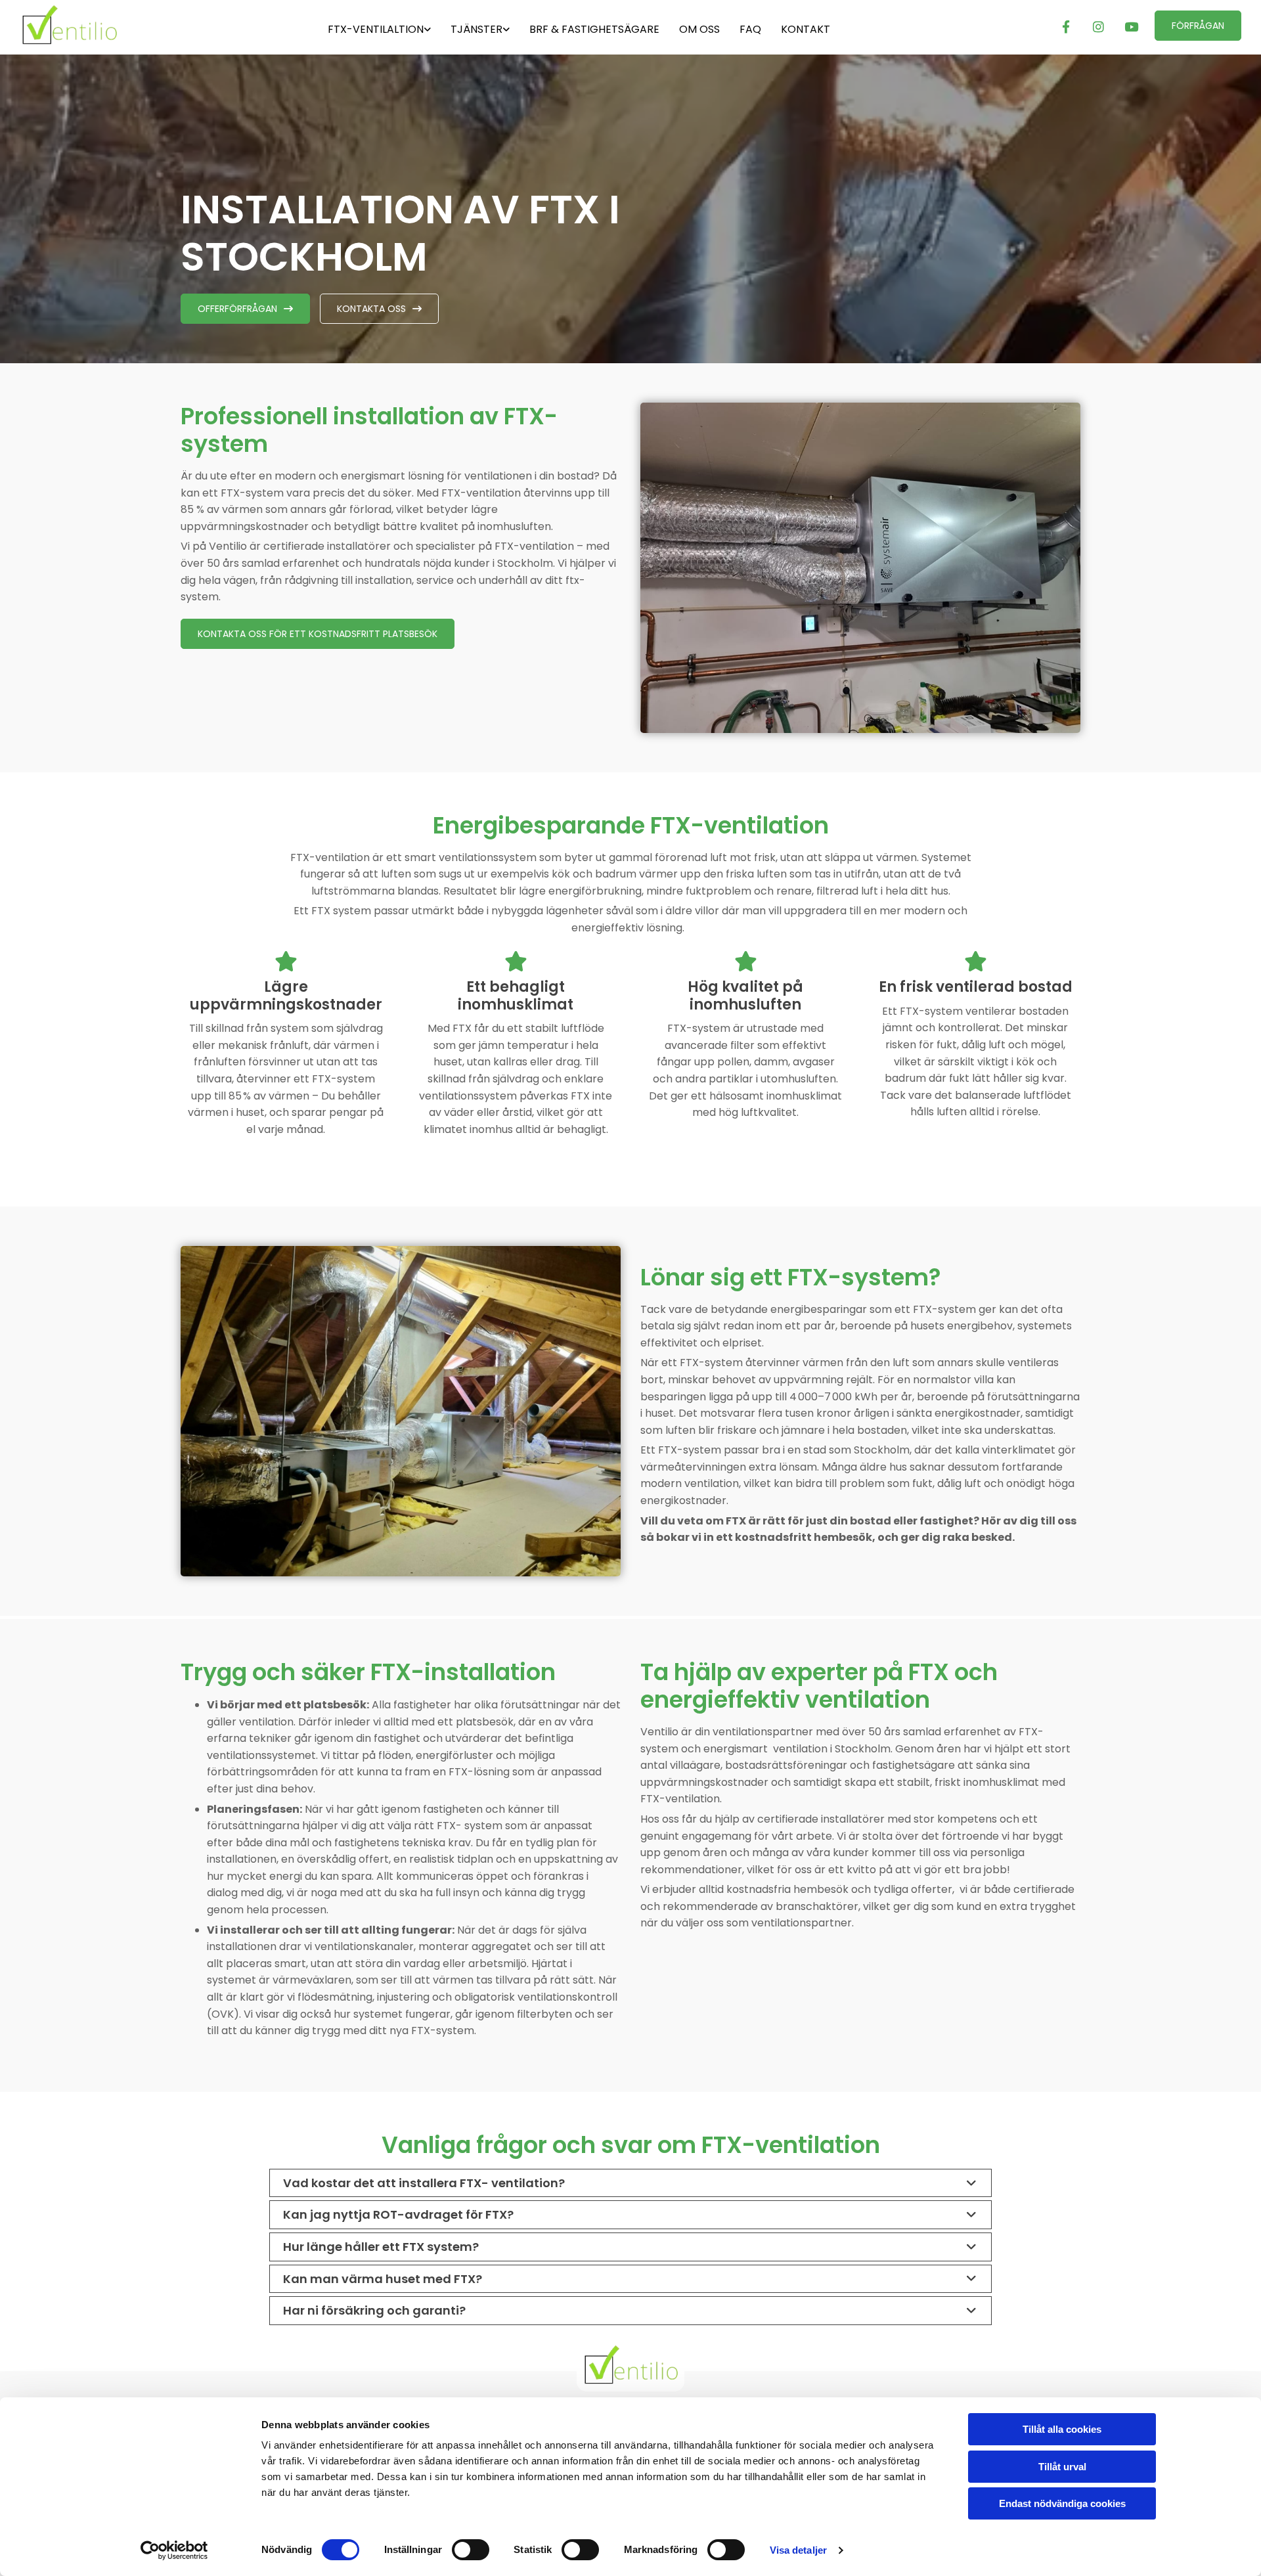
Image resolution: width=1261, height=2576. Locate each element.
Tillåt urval (1062, 2467)
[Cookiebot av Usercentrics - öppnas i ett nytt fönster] (174, 2550)
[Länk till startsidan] (113, 25)
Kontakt (806, 29)
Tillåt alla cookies (1062, 2429)
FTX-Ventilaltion (376, 29)
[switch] (471, 2550)
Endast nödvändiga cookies (1062, 2503)
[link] (379, 27)
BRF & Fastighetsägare (594, 29)
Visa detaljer (798, 2550)
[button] (1198, 26)
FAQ (750, 29)
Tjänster (476, 29)
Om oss (699, 29)
